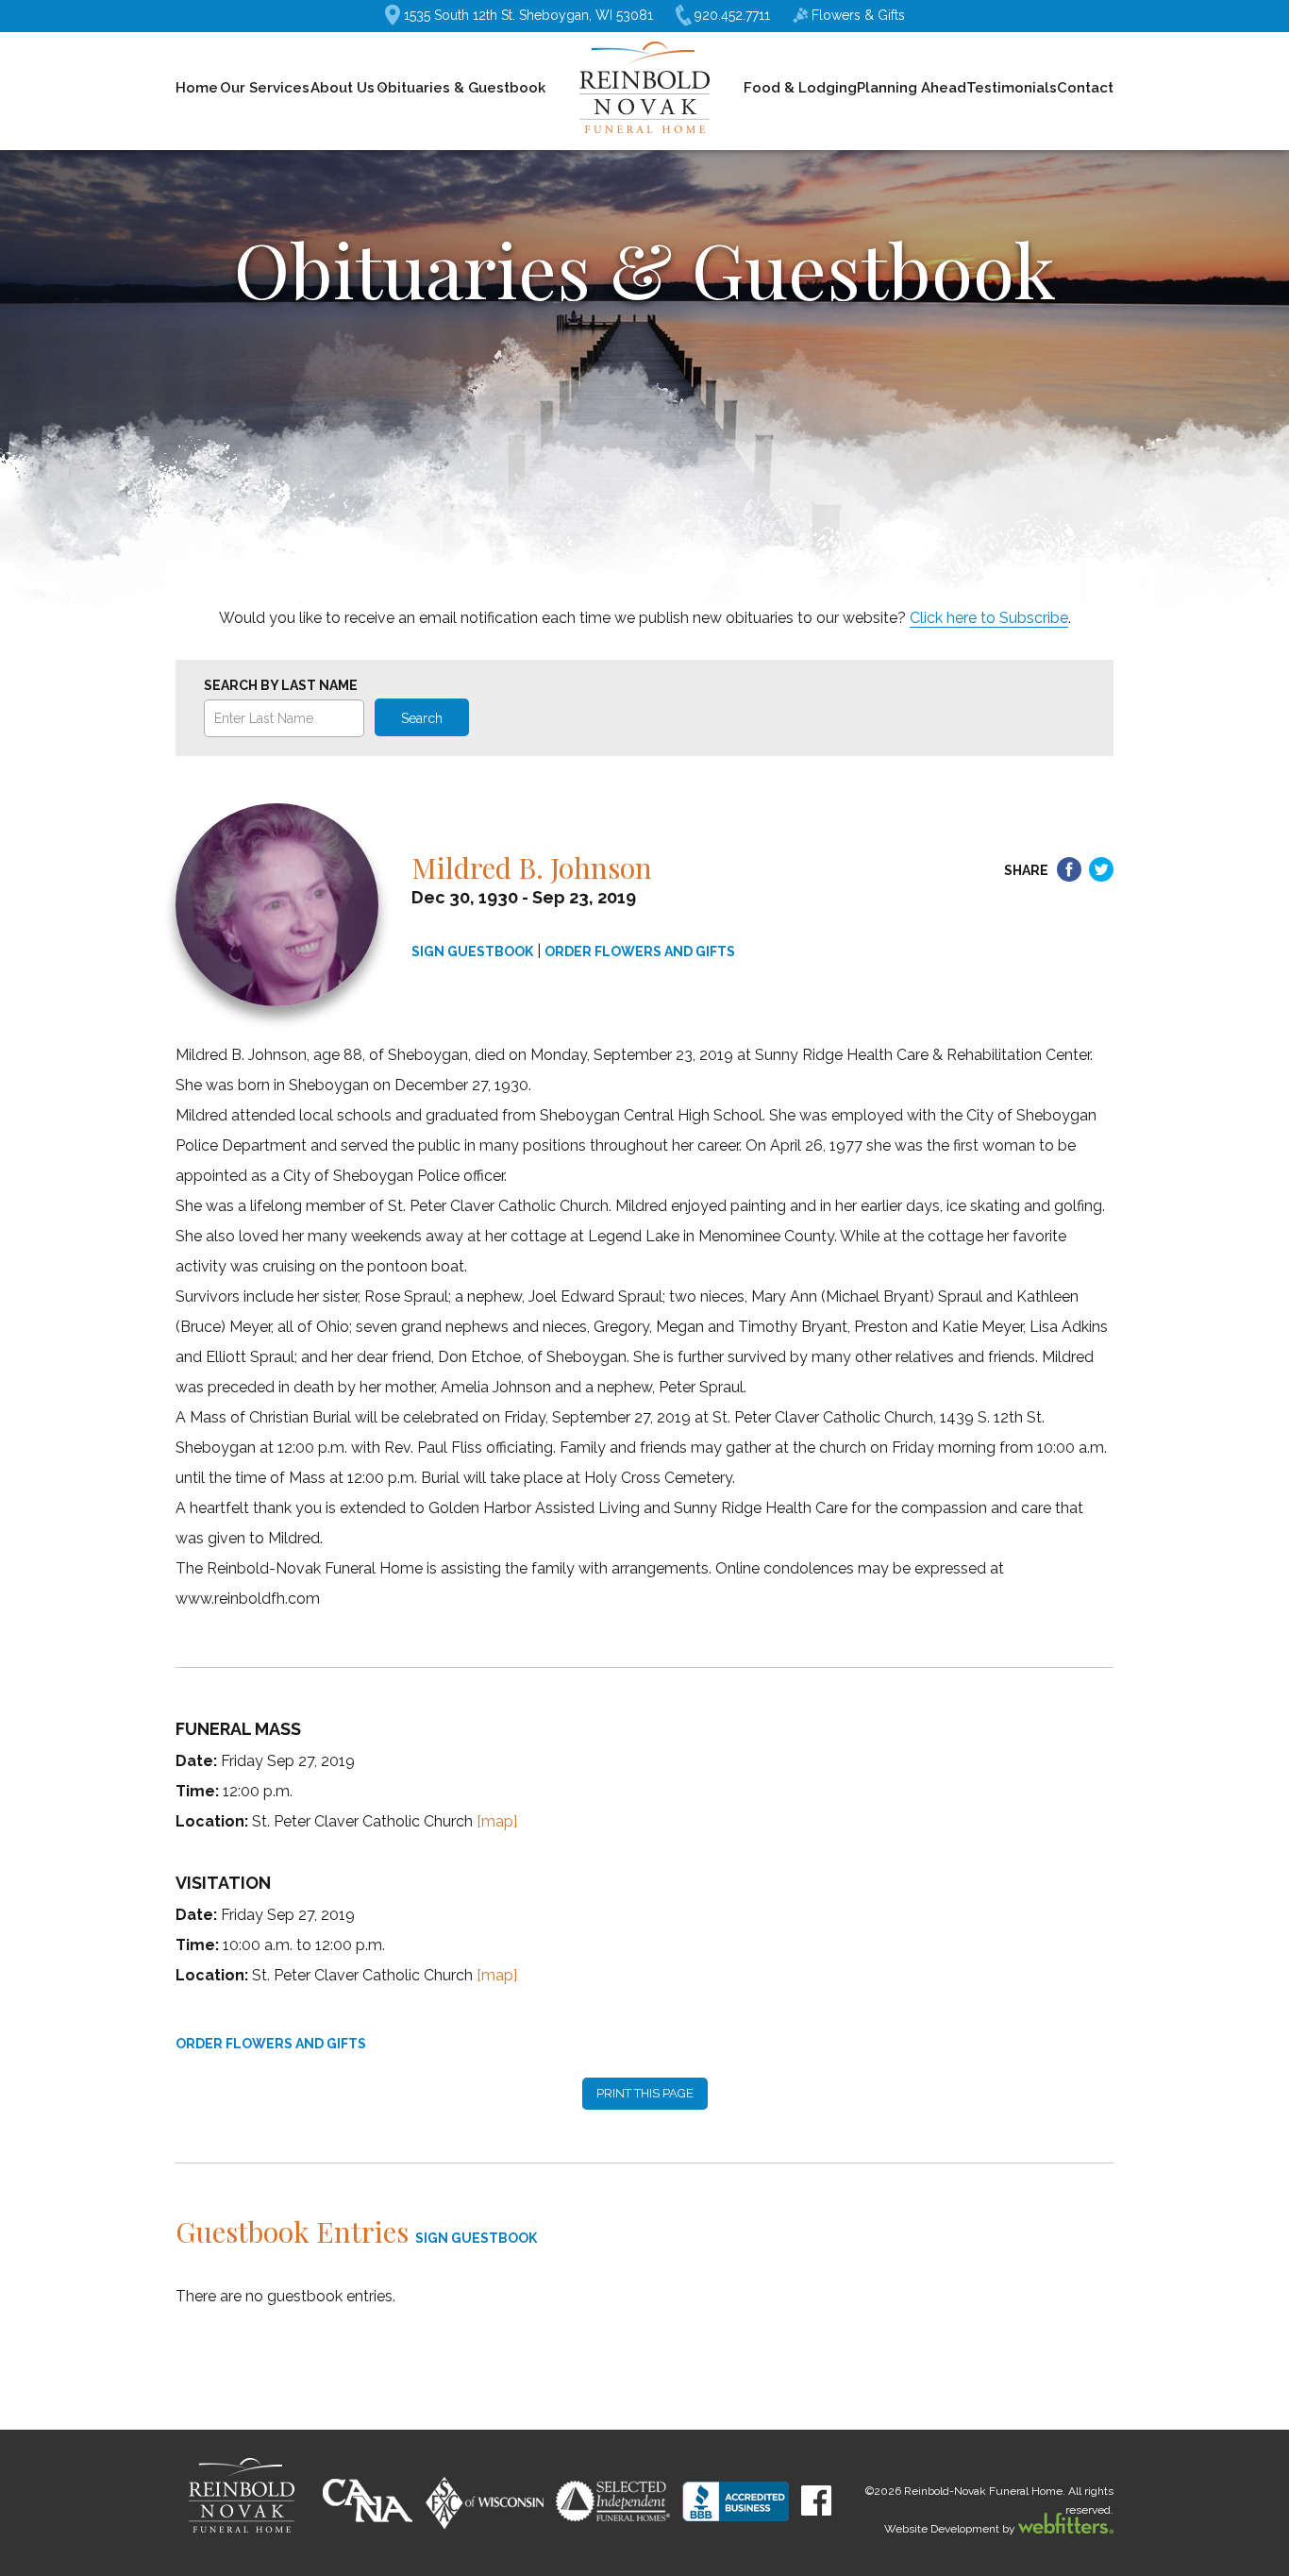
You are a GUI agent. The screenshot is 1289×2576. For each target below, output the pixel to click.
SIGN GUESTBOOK (472, 951)
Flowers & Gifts (858, 15)
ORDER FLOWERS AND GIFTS (640, 951)
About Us (343, 88)
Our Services (265, 88)
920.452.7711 (732, 15)
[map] (497, 1821)
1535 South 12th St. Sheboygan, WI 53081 (528, 15)
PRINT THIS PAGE (645, 2093)
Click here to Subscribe (989, 618)
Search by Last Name (281, 685)
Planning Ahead (912, 88)
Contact (1085, 88)
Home (197, 88)
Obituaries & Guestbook (461, 88)
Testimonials (1012, 88)
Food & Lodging (800, 88)
